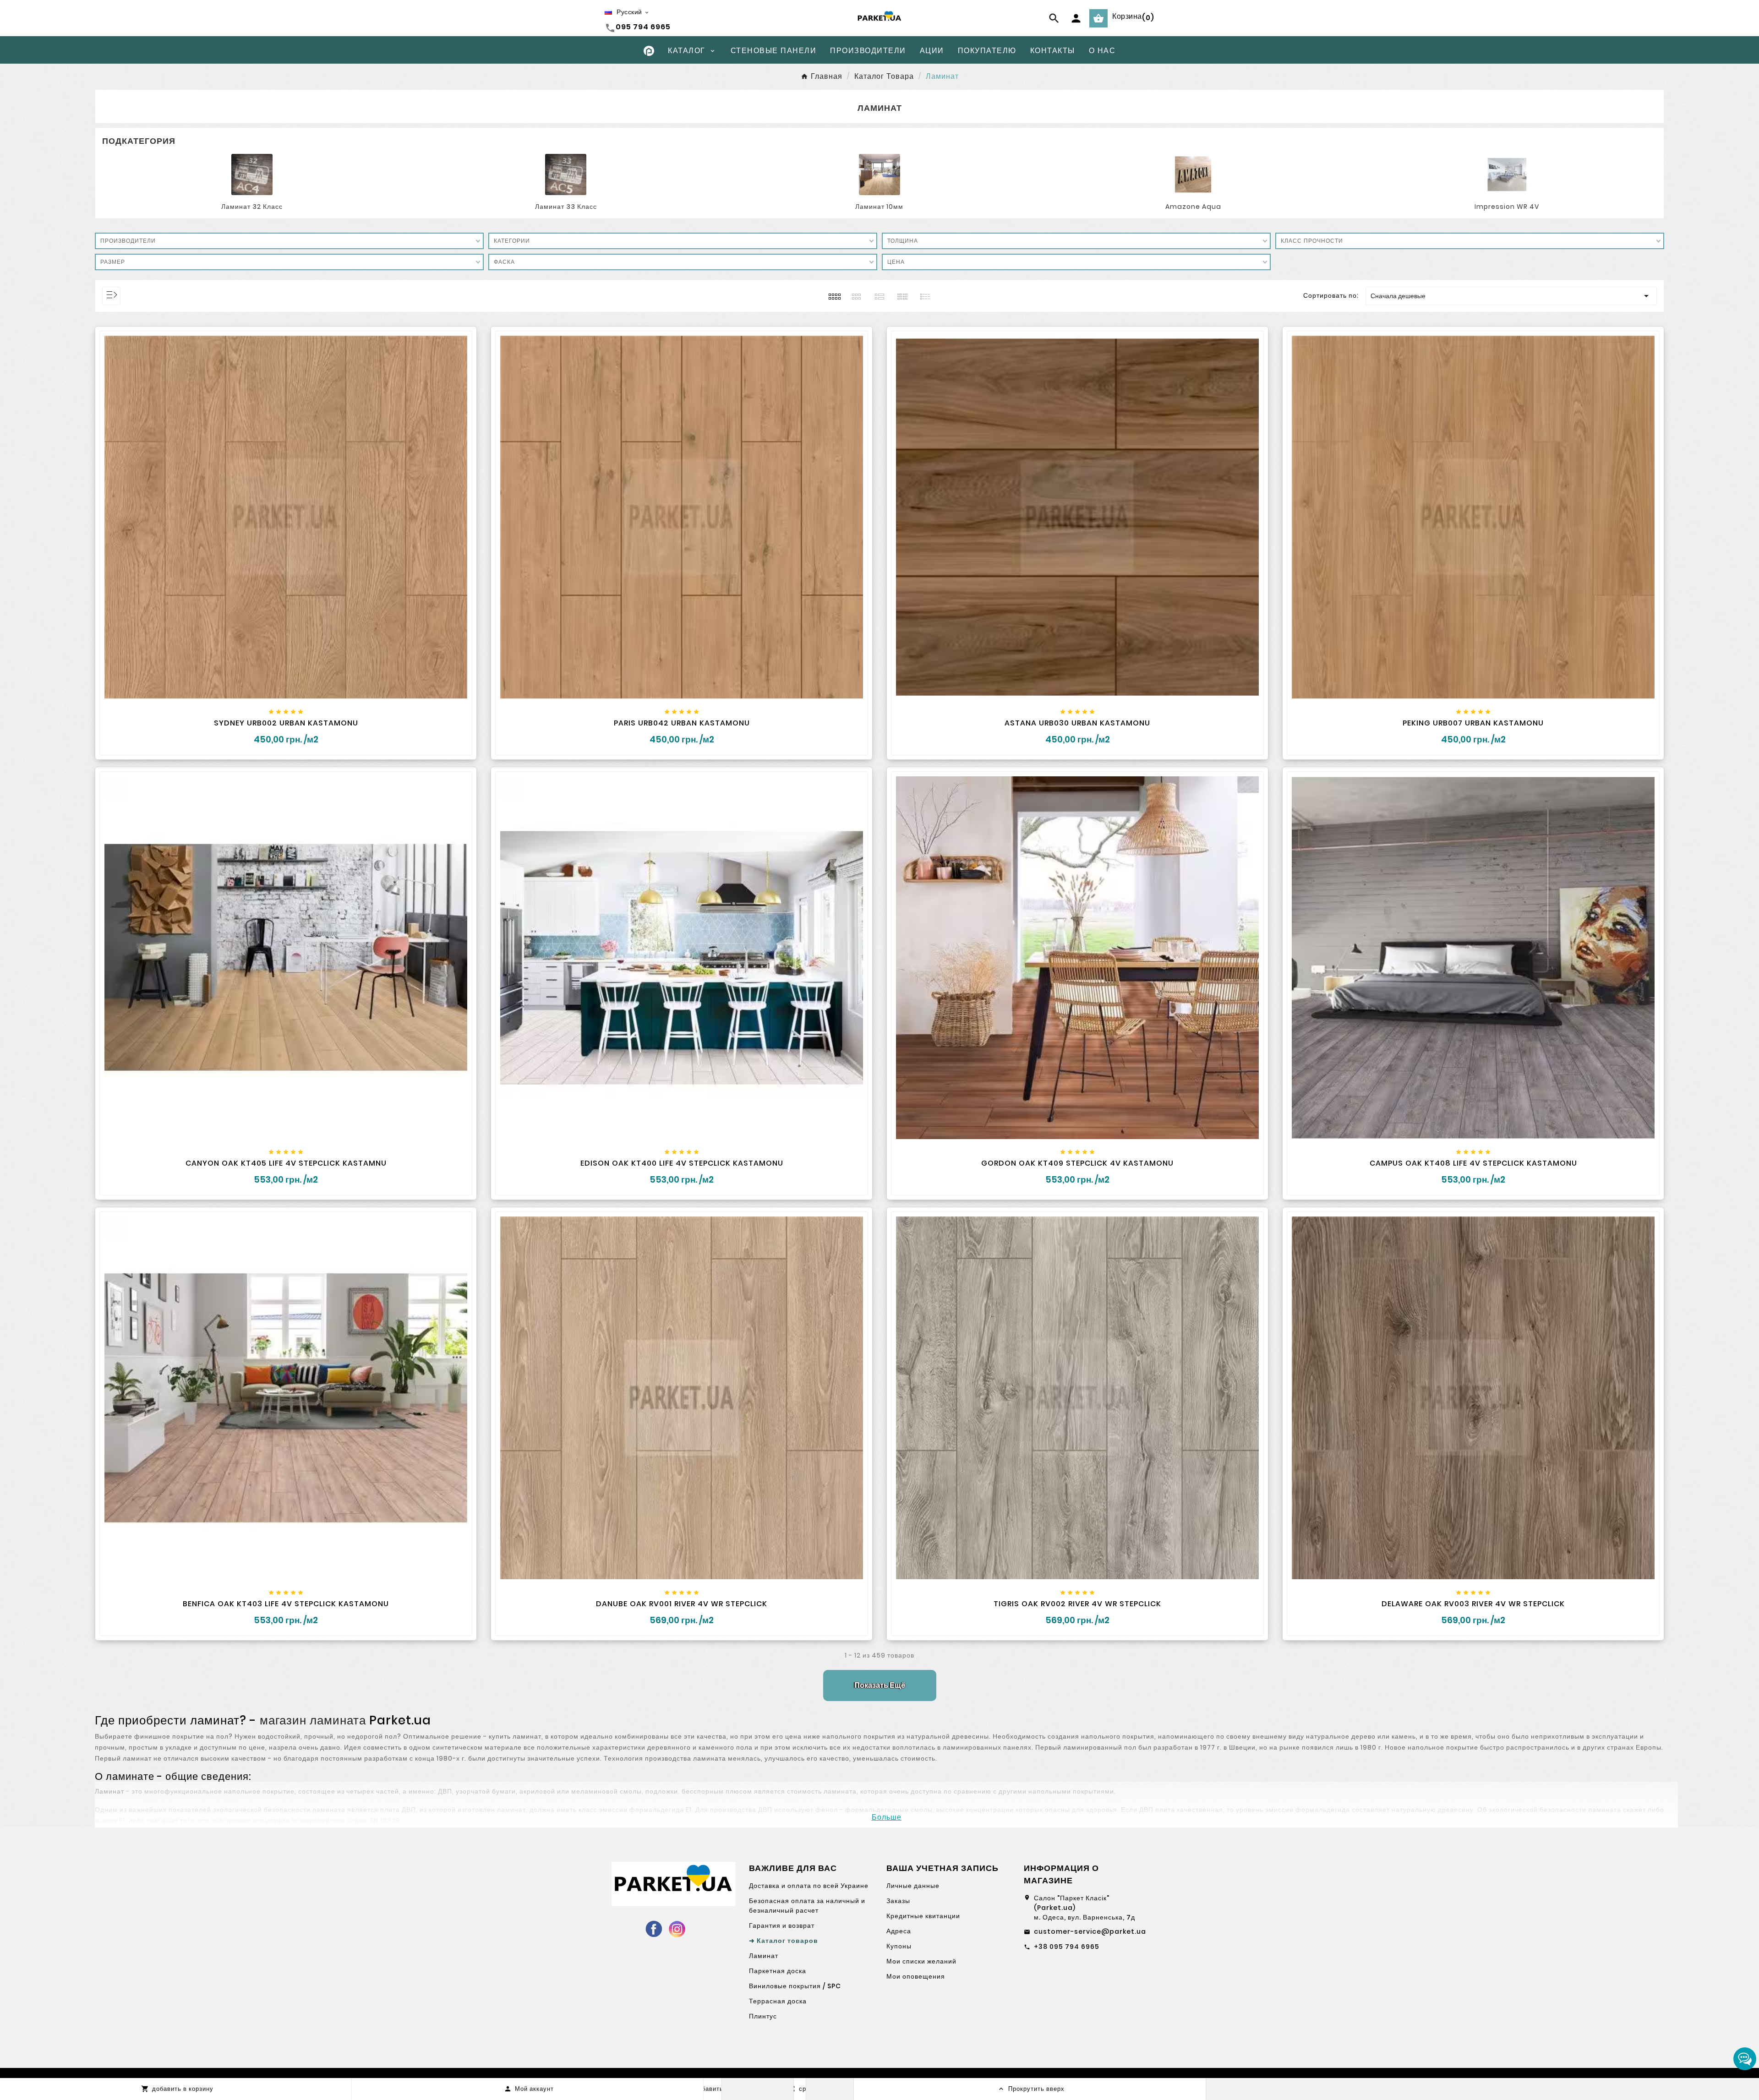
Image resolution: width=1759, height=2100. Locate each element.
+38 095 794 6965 (1067, 1947)
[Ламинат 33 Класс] (566, 174)
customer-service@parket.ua (1090, 1931)
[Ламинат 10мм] (879, 174)
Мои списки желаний (921, 1961)
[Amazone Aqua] (1193, 174)
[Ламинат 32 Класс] (252, 174)
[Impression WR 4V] (1507, 174)
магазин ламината (313, 1720)
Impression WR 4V (1507, 207)
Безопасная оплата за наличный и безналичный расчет (807, 1906)
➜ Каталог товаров (784, 1941)
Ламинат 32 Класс (252, 207)
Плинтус (763, 2016)
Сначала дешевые (1511, 296)
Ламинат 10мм (879, 207)
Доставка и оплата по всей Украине (809, 1886)
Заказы (898, 1901)
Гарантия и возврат (782, 1925)
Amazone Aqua (1193, 207)
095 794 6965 (643, 27)
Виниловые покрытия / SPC (795, 1986)
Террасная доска (778, 2001)
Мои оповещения (916, 1976)
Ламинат (764, 1956)
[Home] (649, 50)
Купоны (899, 1946)
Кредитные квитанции (923, 1916)
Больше (887, 1817)
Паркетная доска (778, 1971)
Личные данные (913, 1886)
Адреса (899, 1931)
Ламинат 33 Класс (566, 207)
